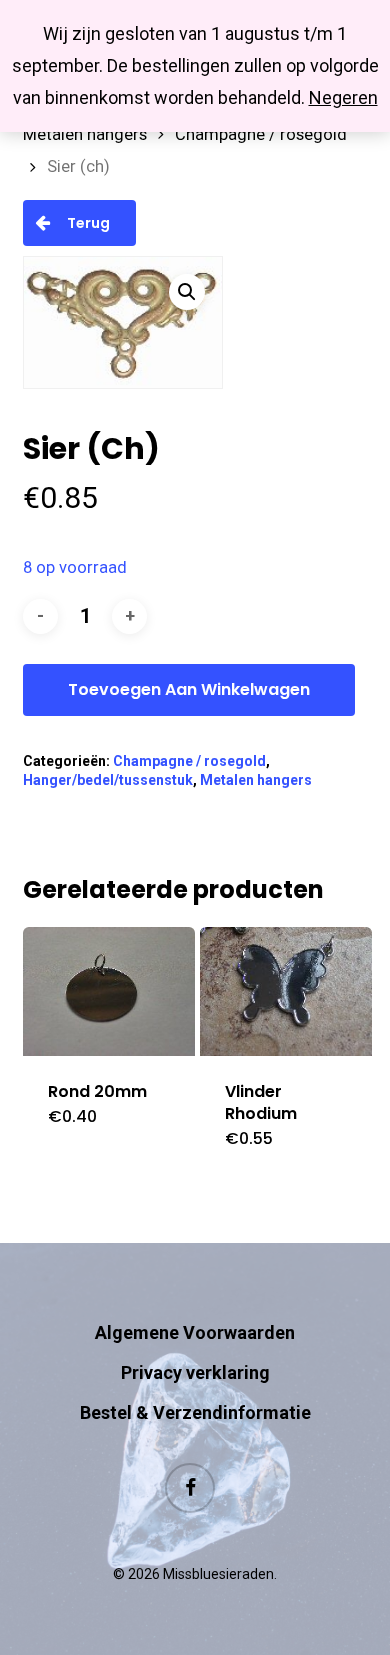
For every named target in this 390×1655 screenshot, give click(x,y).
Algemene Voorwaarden (195, 1332)
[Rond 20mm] (109, 991)
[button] (187, 292)
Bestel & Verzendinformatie (195, 1412)
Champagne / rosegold (261, 134)
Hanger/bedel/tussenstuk (108, 780)
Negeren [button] (343, 97)
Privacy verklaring (195, 1372)
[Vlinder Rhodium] (286, 991)
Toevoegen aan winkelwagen (189, 689)
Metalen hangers (85, 134)
